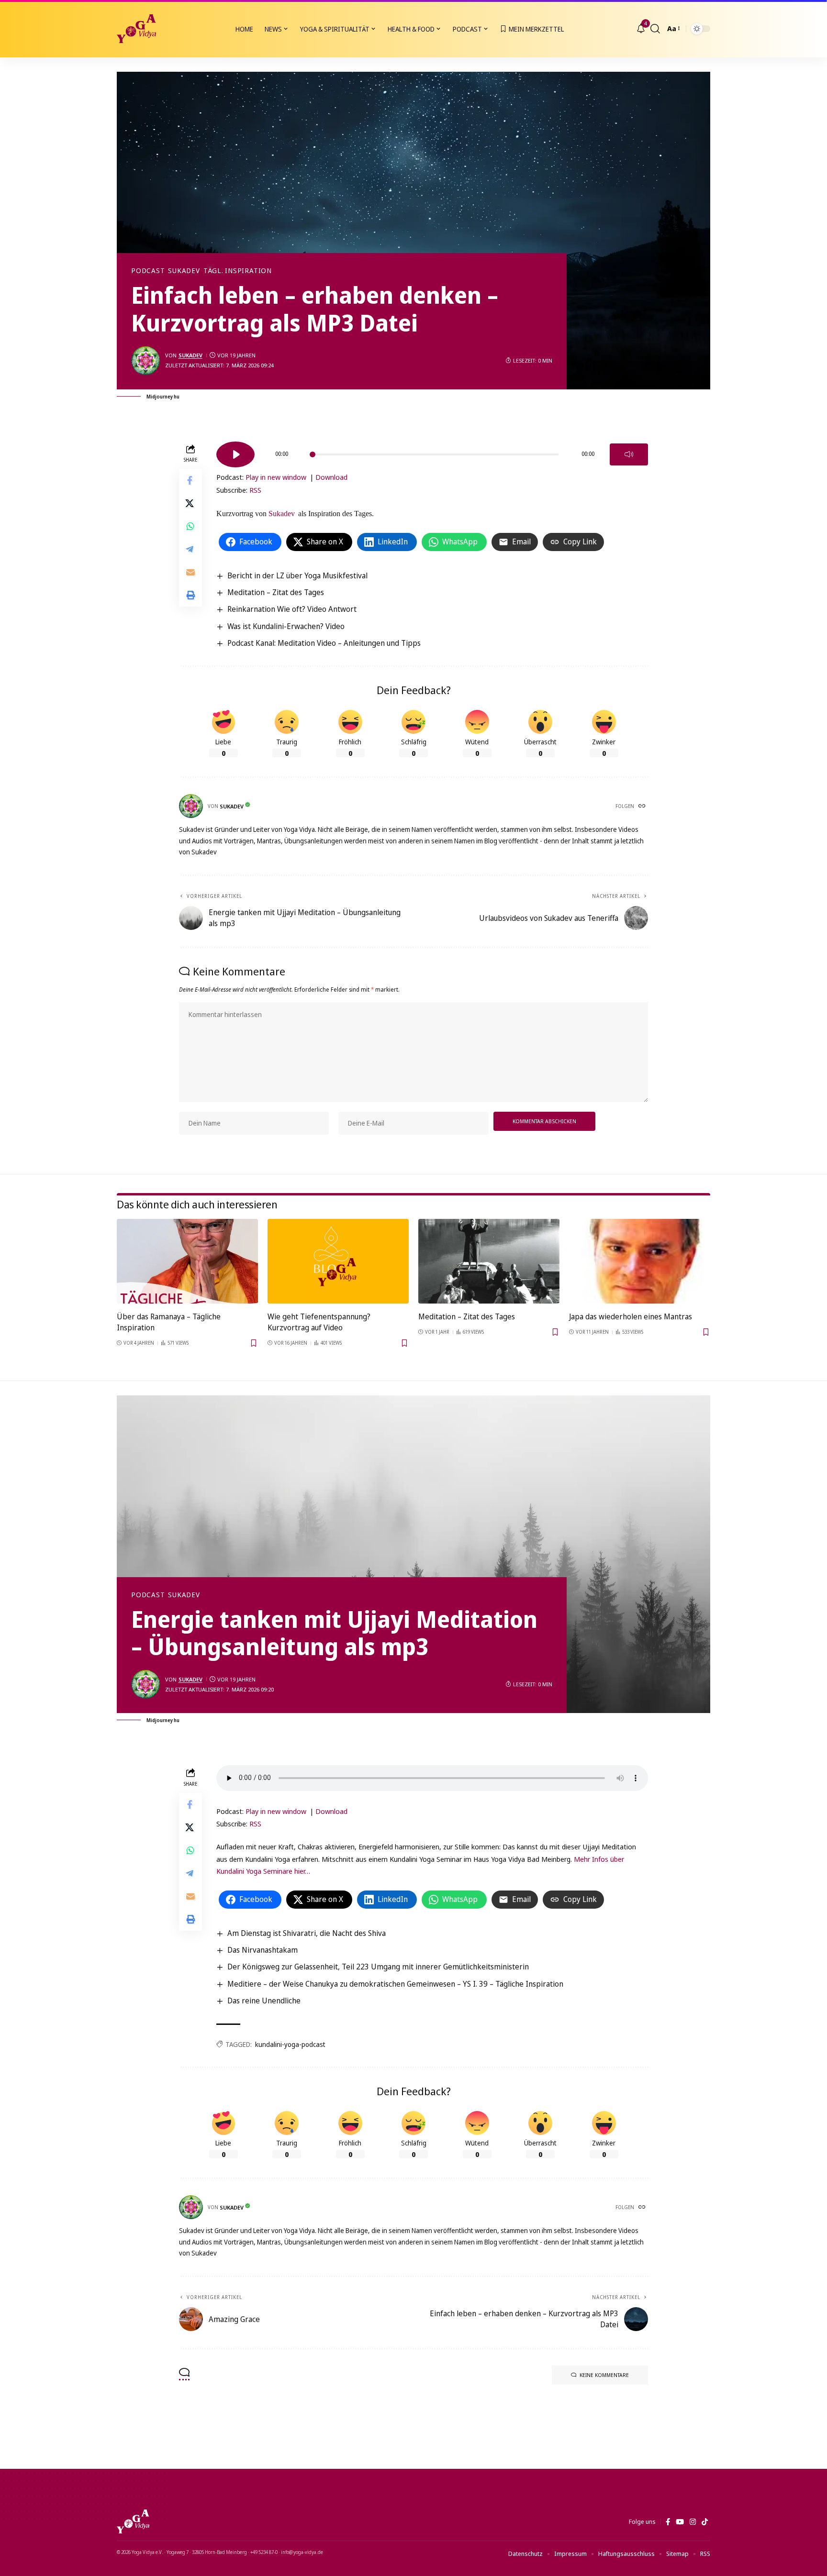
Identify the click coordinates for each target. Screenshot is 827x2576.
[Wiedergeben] (235, 454)
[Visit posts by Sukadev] (145, 361)
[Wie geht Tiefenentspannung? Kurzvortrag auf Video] (338, 1261)
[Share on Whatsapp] (190, 526)
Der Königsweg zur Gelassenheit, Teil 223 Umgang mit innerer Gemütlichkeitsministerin (378, 1967)
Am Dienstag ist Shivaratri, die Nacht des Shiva (307, 1933)
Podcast (148, 271)
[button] (655, 29)
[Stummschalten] (629, 454)
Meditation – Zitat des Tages (276, 592)
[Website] (643, 807)
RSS (255, 490)
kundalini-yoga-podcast (290, 2044)
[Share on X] (190, 503)
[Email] (190, 572)
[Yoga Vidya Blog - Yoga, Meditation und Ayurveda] (136, 29)
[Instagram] (693, 2522)
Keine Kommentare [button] (604, 2375)
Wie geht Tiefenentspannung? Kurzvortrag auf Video (319, 1322)
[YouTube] (680, 2522)
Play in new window (276, 477)
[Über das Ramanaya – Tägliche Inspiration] (187, 1261)
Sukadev (184, 271)
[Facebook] (668, 2522)
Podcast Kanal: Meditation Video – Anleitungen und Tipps (324, 643)
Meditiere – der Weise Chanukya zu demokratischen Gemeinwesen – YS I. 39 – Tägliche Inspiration (395, 1984)
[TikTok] (705, 2522)
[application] (432, 451)
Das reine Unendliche (264, 2001)
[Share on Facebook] (190, 480)
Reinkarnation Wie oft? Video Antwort (292, 609)
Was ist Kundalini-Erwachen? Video (286, 626)
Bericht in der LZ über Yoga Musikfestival (297, 575)
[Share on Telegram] (190, 549)
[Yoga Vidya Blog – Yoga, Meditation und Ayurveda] (133, 2521)
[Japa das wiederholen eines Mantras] (640, 1261)
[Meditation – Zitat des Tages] (489, 1261)
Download (331, 477)
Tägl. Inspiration (238, 271)
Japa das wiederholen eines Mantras (631, 1316)
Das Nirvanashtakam (263, 1950)
